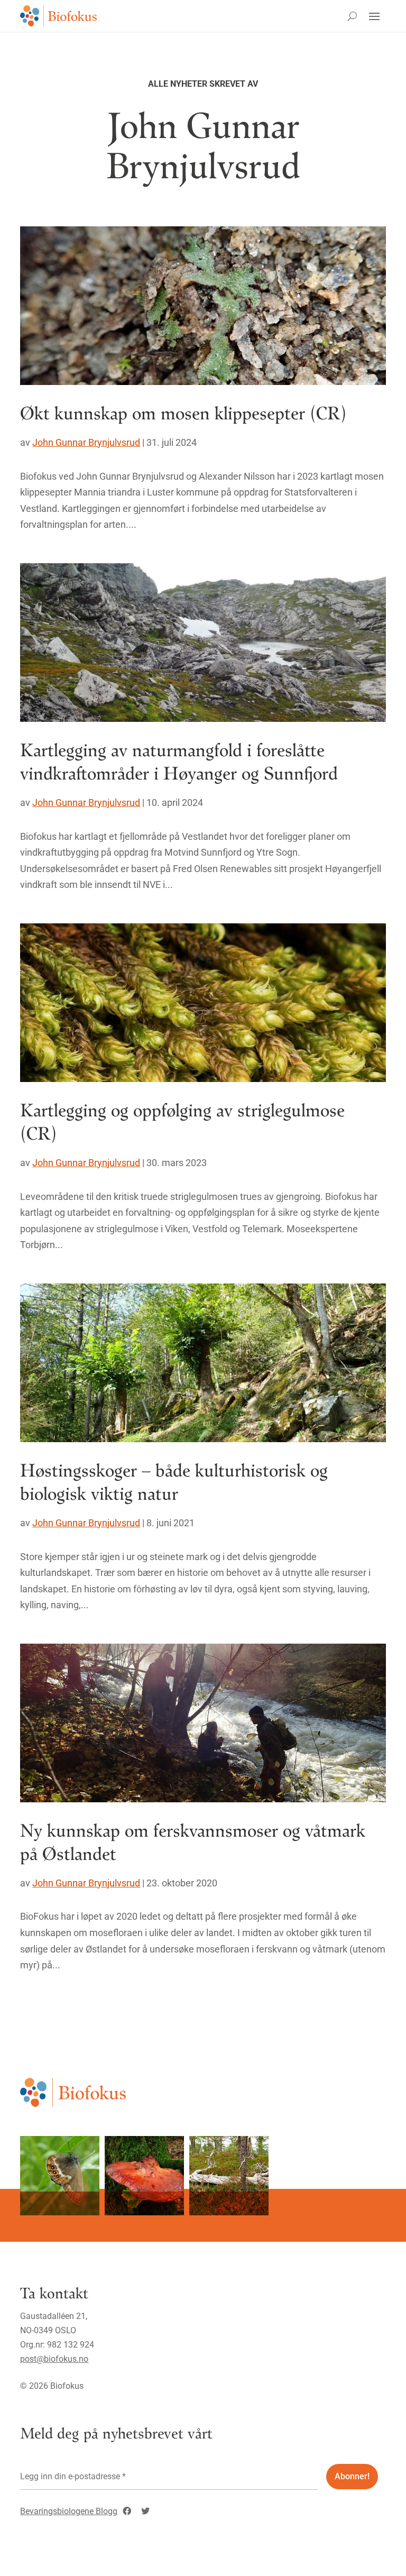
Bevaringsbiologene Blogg (69, 2511)
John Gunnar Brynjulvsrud (86, 442)
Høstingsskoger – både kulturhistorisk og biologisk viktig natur (174, 1481)
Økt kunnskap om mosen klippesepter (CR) (183, 412)
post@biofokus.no (54, 2359)
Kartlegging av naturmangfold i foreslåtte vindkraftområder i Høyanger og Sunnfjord (179, 761)
